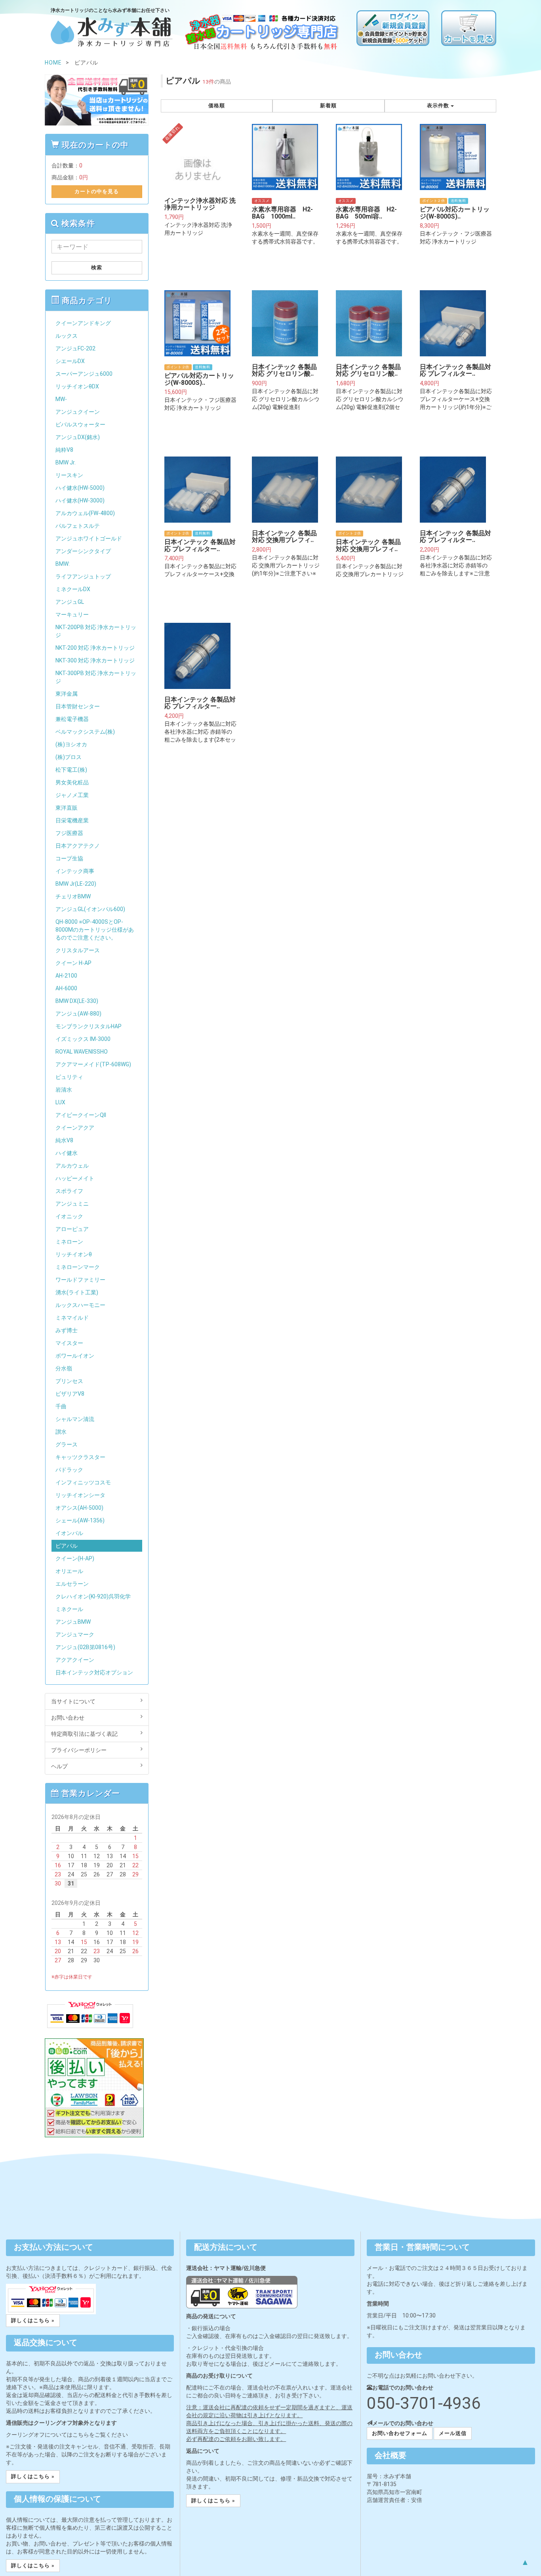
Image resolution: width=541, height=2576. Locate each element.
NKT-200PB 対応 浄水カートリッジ (96, 631)
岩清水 (64, 1090)
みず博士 (67, 1330)
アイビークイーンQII (81, 1115)
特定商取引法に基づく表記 (84, 1734)
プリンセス (69, 1381)
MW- (61, 399)
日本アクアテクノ (78, 846)
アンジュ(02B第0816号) (85, 1647)
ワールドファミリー (80, 1280)
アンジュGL (70, 602)
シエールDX (70, 361)
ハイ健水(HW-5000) (80, 488)
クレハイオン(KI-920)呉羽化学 (93, 1596)
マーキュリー (72, 615)
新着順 (328, 106)
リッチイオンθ (74, 1254)
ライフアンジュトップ (83, 576)
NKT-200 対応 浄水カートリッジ (95, 648)
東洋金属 (67, 694)
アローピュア (72, 1229)
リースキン (69, 475)
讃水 (61, 1432)
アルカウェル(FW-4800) (85, 513)
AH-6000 (66, 988)
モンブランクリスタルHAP (89, 1026)
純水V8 (64, 1140)
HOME (53, 63)
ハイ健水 (67, 1153)
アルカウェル (72, 1166)
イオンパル (69, 1533)
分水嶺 (64, 1368)
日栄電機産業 (72, 820)
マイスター (69, 1343)
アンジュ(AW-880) (78, 1014)
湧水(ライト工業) (77, 1292)
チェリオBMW (73, 896)
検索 (97, 267)
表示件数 (439, 106)
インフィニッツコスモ (83, 1482)
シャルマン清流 (75, 1419)
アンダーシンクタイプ (83, 551)
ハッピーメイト (75, 1178)
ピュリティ (69, 1077)
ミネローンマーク (78, 1267)
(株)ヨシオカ (71, 744)
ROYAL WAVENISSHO (82, 1052)
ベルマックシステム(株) (85, 732)
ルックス (67, 336)
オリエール (69, 1571)
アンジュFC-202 (75, 348)
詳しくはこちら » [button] (33, 2320)
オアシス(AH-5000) (79, 1508)
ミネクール (69, 1609)
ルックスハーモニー (80, 1305)
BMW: (63, 564)
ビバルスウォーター (80, 424)
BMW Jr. (66, 462)
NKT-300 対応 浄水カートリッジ (95, 660)
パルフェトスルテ (78, 526)
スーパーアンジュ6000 (84, 374)
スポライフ (69, 1191)
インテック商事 (75, 871)
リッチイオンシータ (80, 1495)
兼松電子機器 (72, 719)
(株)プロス (69, 757)
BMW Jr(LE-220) (76, 884)
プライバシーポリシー (79, 1750)
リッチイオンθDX (77, 386)
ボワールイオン (75, 1356)
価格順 (217, 106)
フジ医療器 (69, 833)
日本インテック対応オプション (94, 1672)
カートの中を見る (97, 191)
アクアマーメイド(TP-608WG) (93, 1064)
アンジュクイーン (78, 412)
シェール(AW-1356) (80, 1520)
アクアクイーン (75, 1660)
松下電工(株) (71, 770)
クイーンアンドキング (83, 323)
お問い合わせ (68, 1718)
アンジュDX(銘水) (78, 437)
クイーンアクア (75, 1128)
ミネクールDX (73, 589)
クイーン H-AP (73, 963)
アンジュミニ (72, 1204)
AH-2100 (66, 976)
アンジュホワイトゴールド (89, 538)
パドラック (69, 1470)
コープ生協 (69, 858)
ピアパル (67, 1546)
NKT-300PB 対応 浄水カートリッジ (96, 677)
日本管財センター (78, 706)
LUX (60, 1102)
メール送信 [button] (453, 2433)
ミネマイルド (72, 1318)
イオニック (69, 1216)
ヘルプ (59, 1766)
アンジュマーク (75, 1634)
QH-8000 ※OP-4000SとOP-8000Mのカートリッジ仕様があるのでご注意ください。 (95, 930)
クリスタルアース (78, 950)
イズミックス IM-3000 (83, 1039)
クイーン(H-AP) (75, 1558)
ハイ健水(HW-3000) (80, 500)
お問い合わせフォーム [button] (400, 2433)
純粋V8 (64, 450)
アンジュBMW (73, 1622)
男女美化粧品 (72, 782)
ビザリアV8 (70, 1394)
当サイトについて (73, 1701)
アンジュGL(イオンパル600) (90, 909)
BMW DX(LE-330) (77, 1001)
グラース (67, 1444)
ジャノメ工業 (72, 795)
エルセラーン (72, 1584)
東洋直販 (67, 808)
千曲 (61, 1406)
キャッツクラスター (80, 1457)
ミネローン (69, 1242)
